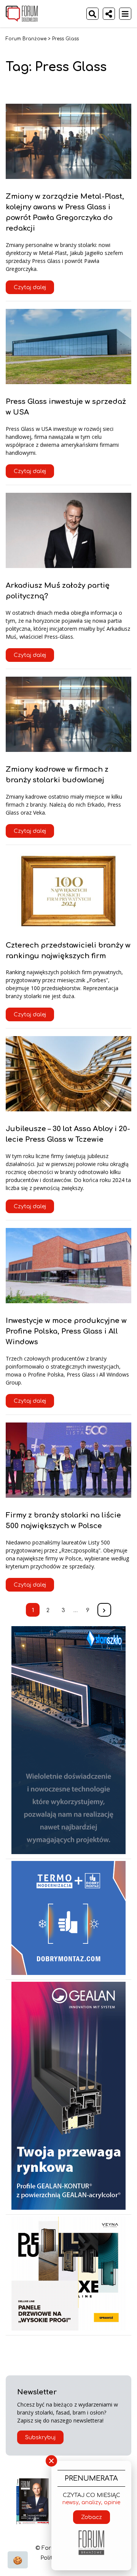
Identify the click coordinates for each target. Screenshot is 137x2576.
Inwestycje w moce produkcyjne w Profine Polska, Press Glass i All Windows (66, 1331)
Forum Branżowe (26, 39)
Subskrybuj (40, 2438)
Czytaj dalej (30, 287)
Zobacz (92, 2517)
